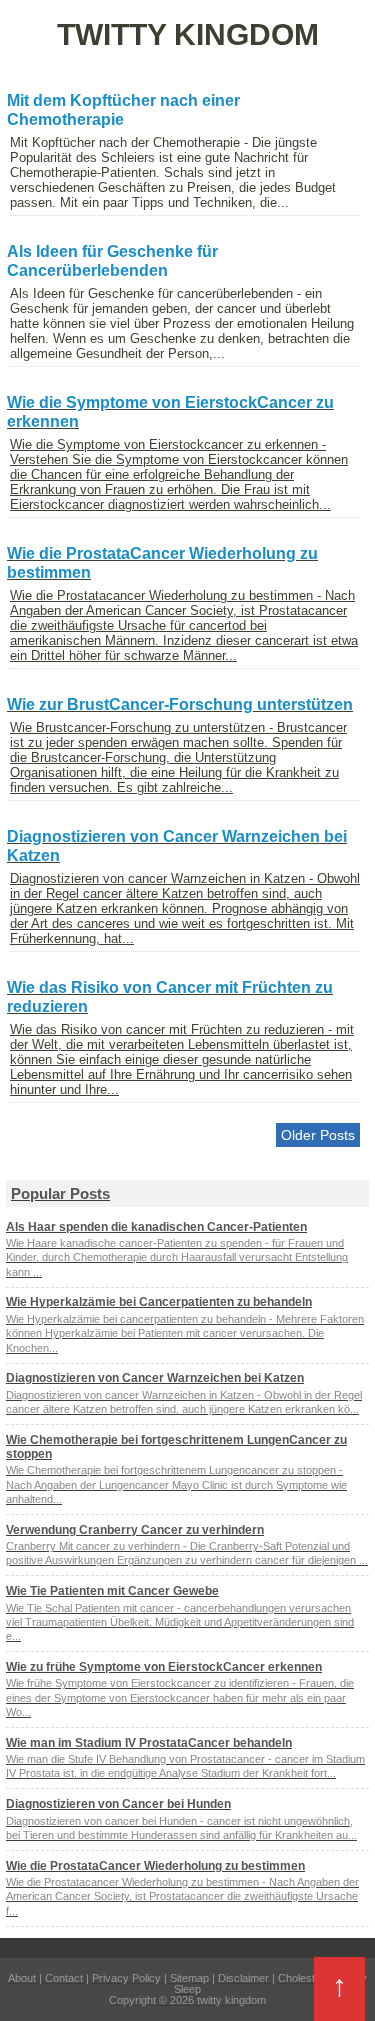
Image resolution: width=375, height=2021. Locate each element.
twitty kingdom (231, 2000)
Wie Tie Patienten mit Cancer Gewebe (112, 1591)
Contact (64, 1978)
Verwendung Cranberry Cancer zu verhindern (135, 1530)
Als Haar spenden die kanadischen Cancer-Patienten (156, 1227)
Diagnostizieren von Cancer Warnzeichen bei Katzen (155, 1378)
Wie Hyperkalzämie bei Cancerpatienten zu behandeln (159, 1302)
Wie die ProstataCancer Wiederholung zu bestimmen (155, 1866)
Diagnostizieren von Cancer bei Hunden (118, 1804)
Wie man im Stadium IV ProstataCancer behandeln (149, 1743)
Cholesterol (305, 1978)
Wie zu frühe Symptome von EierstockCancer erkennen (164, 1667)
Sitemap (189, 1978)
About (22, 1978)
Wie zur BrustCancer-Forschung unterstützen (180, 704)
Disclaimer (243, 1978)
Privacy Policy (126, 1978)
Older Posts (318, 1135)
